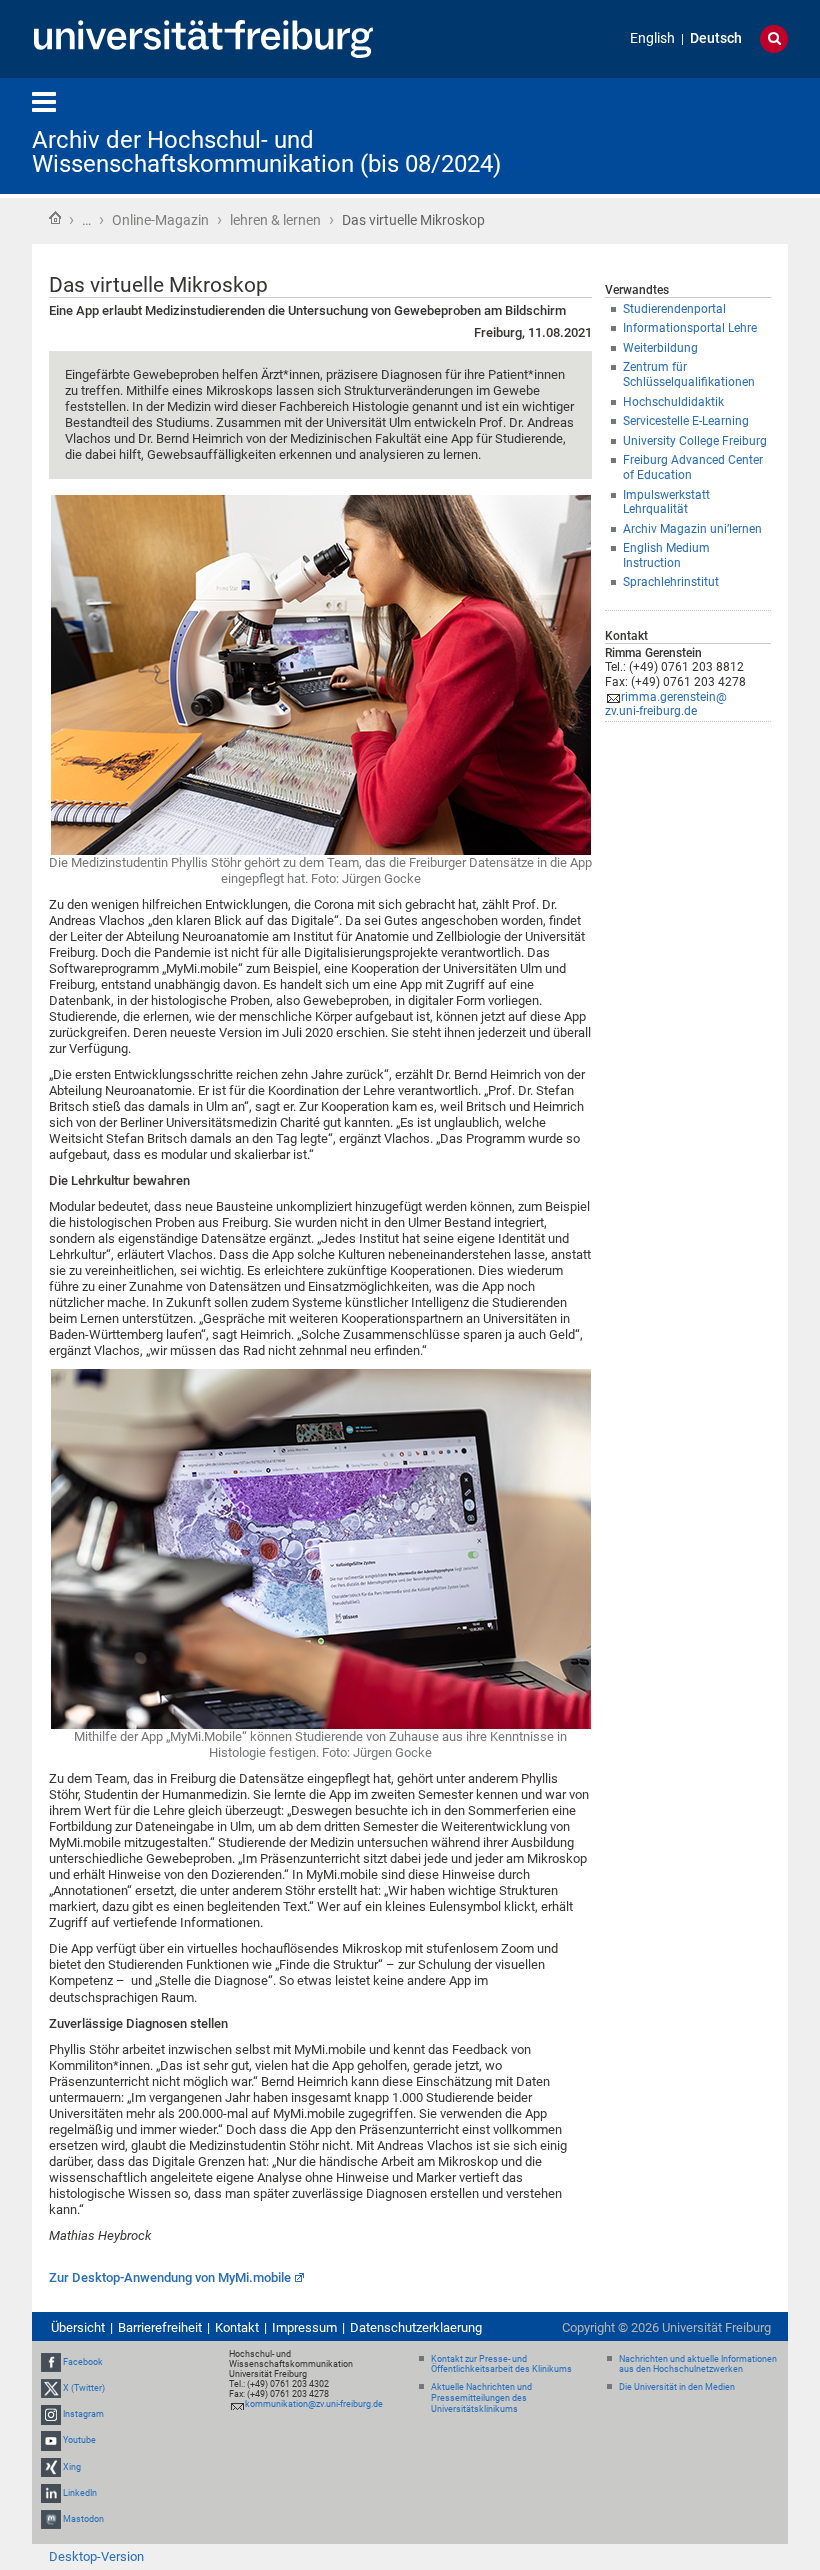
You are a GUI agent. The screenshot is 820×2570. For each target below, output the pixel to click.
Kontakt (237, 2327)
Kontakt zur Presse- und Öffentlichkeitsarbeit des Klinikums (501, 2364)
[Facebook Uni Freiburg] (51, 2362)
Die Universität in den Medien (677, 2387)
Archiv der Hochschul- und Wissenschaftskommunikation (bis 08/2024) (266, 152)
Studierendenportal (674, 309)
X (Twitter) (84, 2388)
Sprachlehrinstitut (671, 582)
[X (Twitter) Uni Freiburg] (51, 2388)
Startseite (55, 218)
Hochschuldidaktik (673, 402)
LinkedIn (80, 2493)
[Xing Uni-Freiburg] (51, 2467)
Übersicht (78, 2327)
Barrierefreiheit (160, 2327)
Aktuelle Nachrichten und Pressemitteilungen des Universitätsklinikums (481, 2398)
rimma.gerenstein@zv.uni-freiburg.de (666, 704)
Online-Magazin (160, 220)
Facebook (83, 2362)
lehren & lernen (275, 220)
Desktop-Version (96, 2556)
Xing (72, 2467)
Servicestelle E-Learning (686, 421)
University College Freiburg (695, 441)
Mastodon (83, 2519)
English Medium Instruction (666, 555)
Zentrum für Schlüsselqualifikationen (689, 374)
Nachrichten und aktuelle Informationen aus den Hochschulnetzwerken (698, 2364)
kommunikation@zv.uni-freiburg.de (314, 2404)
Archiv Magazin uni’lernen (692, 529)
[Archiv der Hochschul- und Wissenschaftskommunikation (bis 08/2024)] (690, 134)
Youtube (79, 2440)
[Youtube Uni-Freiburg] (51, 2440)
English (652, 38)
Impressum (304, 2327)
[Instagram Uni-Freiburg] (51, 2414)
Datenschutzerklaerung (416, 2327)
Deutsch (716, 38)
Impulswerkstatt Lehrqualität (666, 502)
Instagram (83, 2414)
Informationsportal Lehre (690, 328)
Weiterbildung (660, 348)
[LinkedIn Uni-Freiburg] (51, 2493)
